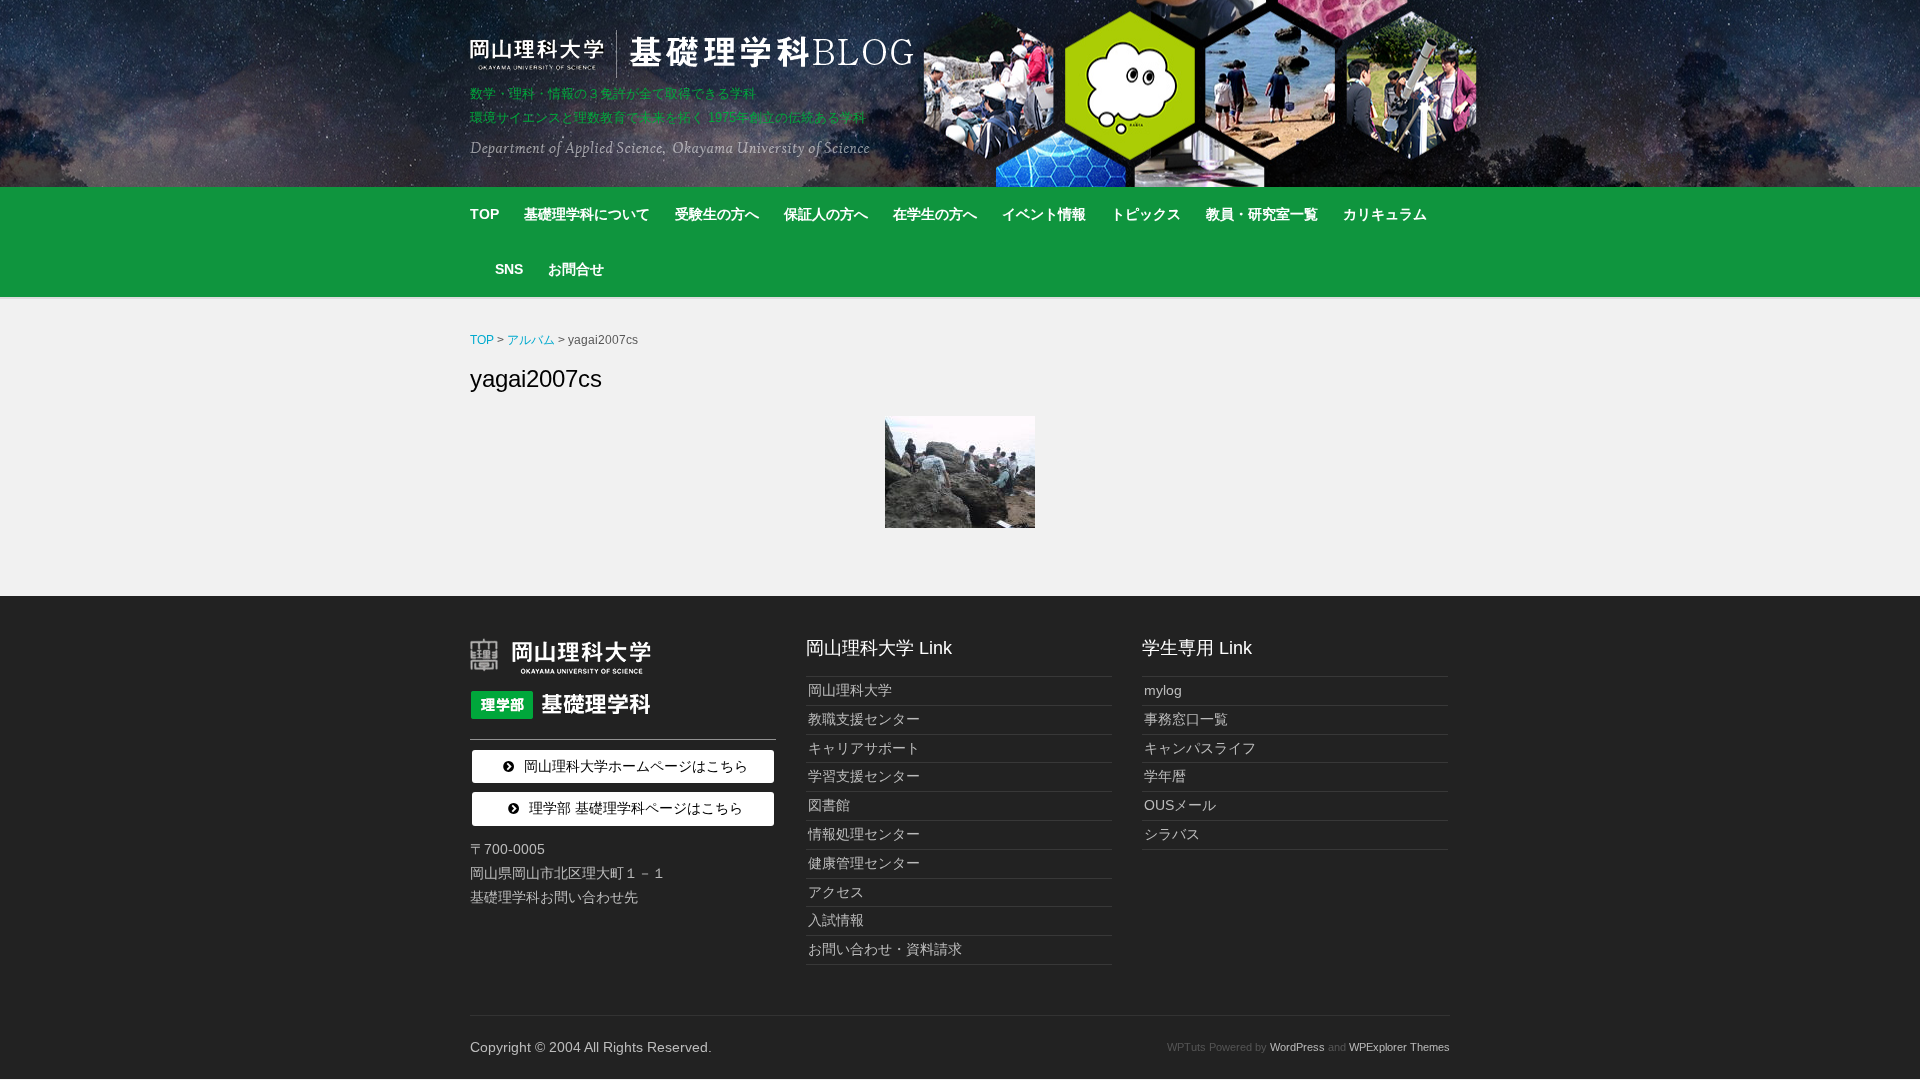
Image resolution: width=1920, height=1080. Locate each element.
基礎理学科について (587, 214)
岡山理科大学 (850, 690)
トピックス (1146, 214)
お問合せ (576, 269)
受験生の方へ (717, 214)
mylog (1163, 690)
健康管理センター (864, 863)
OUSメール (1180, 805)
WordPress (1297, 1047)
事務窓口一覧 (1186, 719)
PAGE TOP (1860, 1030)
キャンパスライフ (1200, 748)
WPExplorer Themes (1399, 1047)
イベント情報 (1044, 214)
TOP (484, 214)
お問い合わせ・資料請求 (885, 949)
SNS (509, 269)
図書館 (829, 805)
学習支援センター (864, 776)
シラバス (1172, 834)
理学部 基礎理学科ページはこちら (636, 808)
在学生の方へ (935, 214)
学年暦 (1165, 776)
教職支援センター (864, 719)
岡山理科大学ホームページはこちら (636, 766)
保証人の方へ (826, 214)
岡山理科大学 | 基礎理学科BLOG (696, 54)
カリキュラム (1385, 214)
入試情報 (836, 920)
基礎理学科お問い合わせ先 (554, 897)
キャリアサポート (864, 748)
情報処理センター (864, 834)
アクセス (836, 892)
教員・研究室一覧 (1262, 214)
